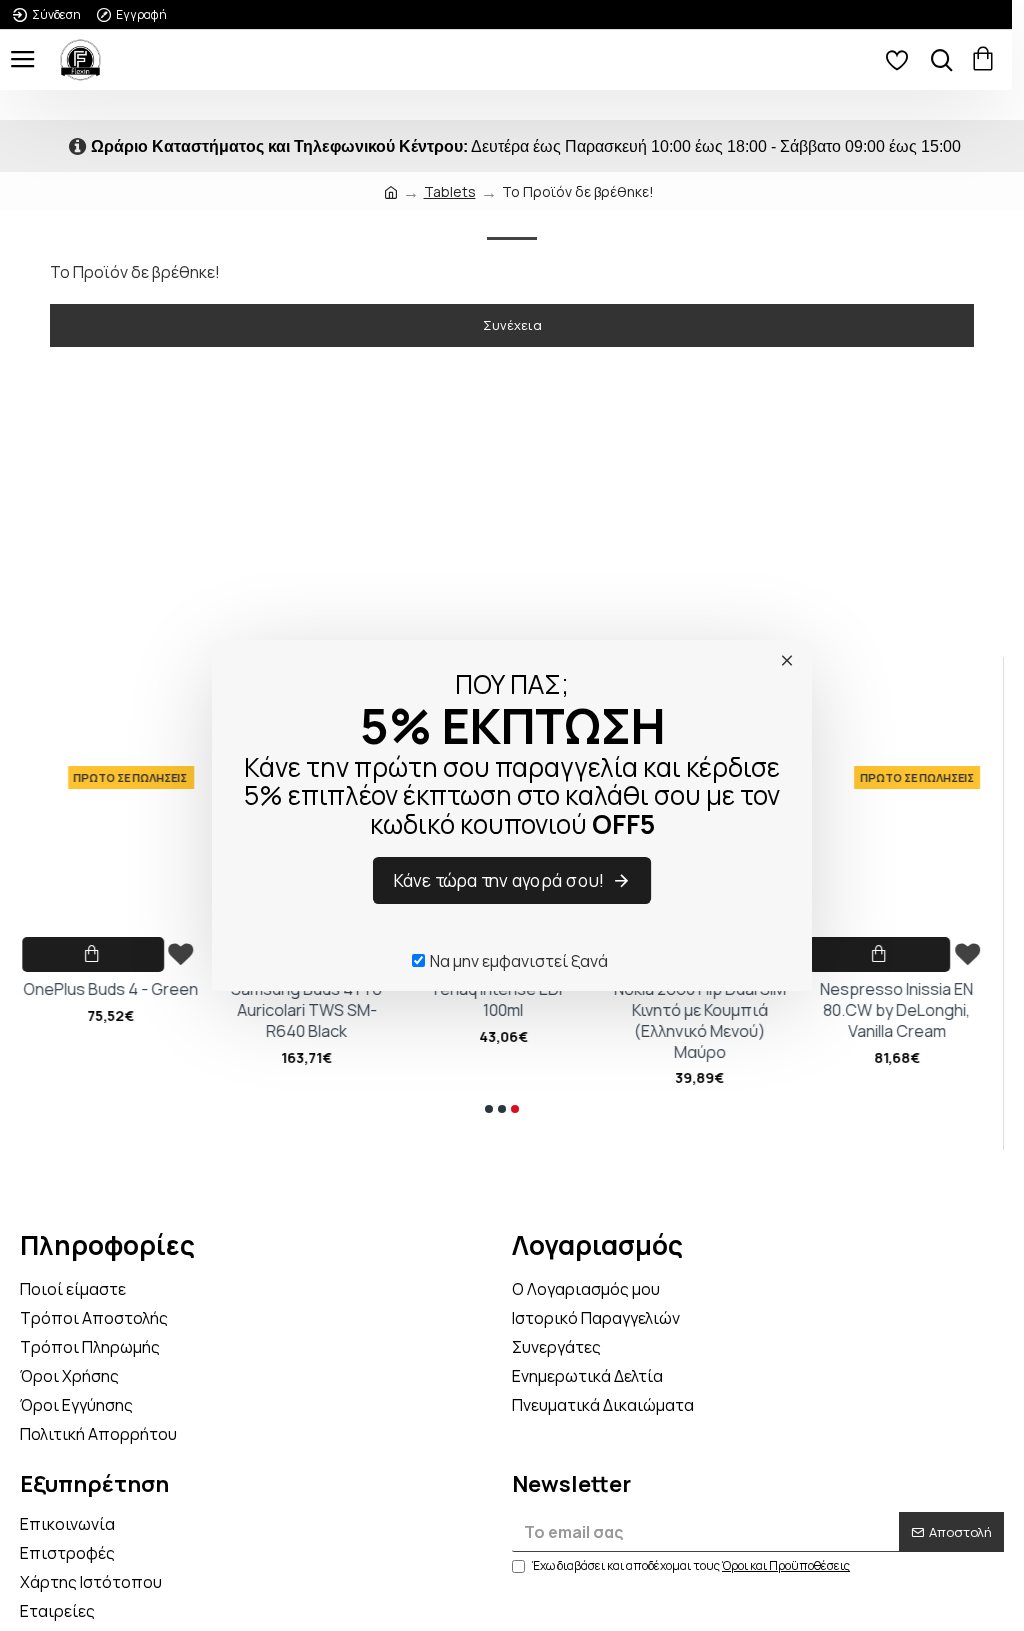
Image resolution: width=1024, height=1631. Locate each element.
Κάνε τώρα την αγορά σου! (500, 880)
